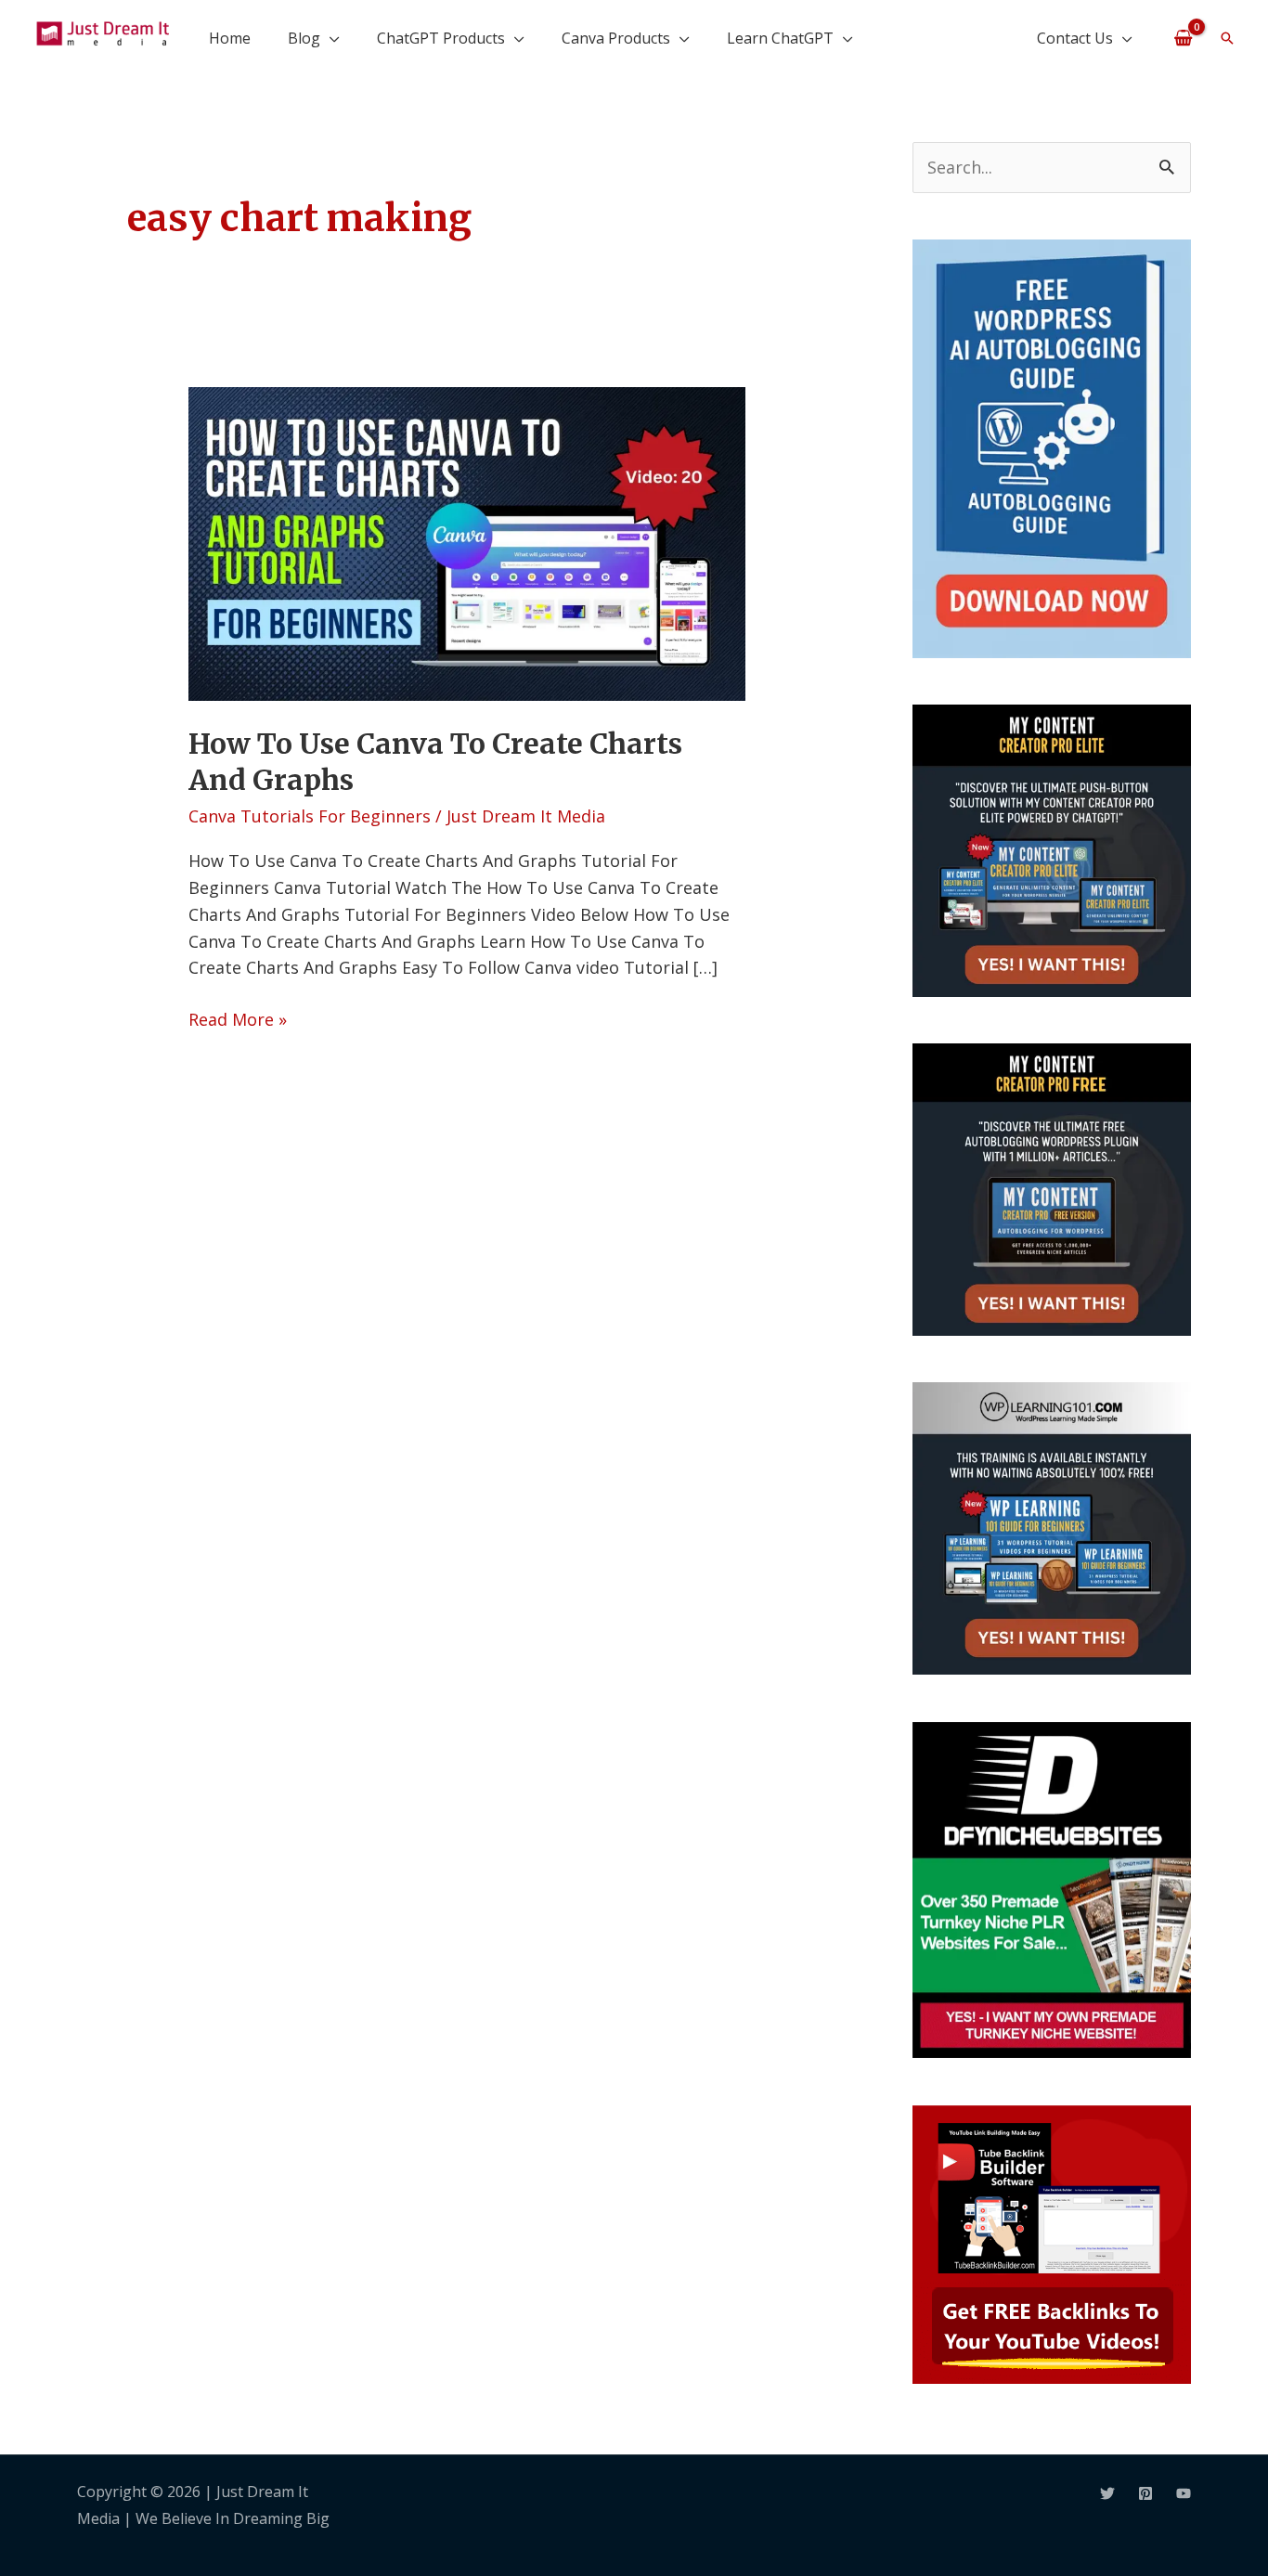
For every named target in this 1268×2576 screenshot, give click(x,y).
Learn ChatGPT (780, 38)
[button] (1227, 38)
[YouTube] (1184, 2493)
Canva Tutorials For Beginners (310, 816)
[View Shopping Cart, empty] (1183, 37)
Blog (304, 38)
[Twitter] (1107, 2493)
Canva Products (616, 38)
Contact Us (1075, 38)
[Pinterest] (1145, 2493)
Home (230, 38)
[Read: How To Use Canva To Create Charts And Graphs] (467, 542)
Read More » (238, 1018)
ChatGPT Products (441, 38)
